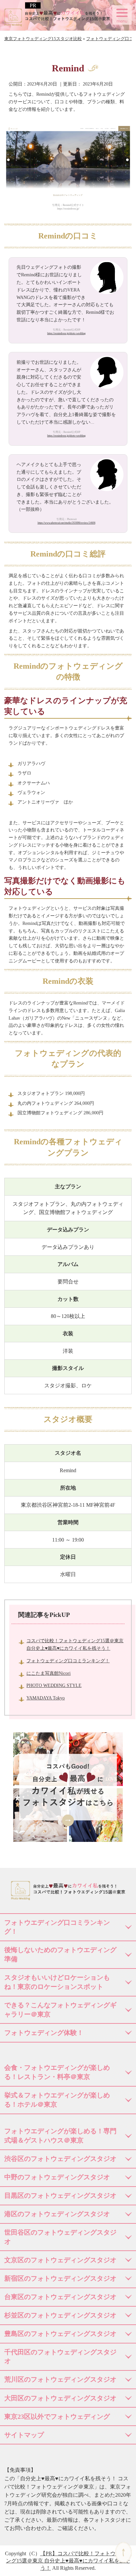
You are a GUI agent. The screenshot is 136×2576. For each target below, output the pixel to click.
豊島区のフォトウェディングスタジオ (60, 2334)
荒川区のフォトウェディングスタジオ (60, 2379)
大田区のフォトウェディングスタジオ (60, 2398)
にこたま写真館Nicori (49, 1673)
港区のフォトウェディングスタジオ (57, 2214)
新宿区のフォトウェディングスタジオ (60, 2278)
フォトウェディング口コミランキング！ (68, 1661)
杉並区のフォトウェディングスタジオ (60, 2315)
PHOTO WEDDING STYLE (54, 1685)
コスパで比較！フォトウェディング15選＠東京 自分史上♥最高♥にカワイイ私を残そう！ (69, 2561)
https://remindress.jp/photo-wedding (66, 333)
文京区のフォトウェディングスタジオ (60, 2260)
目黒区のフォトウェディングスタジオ (60, 2195)
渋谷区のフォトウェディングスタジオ (60, 2159)
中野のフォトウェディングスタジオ (57, 2177)
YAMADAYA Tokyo (46, 1698)
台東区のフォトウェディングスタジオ (60, 2297)
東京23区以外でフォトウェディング (57, 2416)
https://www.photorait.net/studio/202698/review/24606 (67, 523)
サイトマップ (24, 2435)
